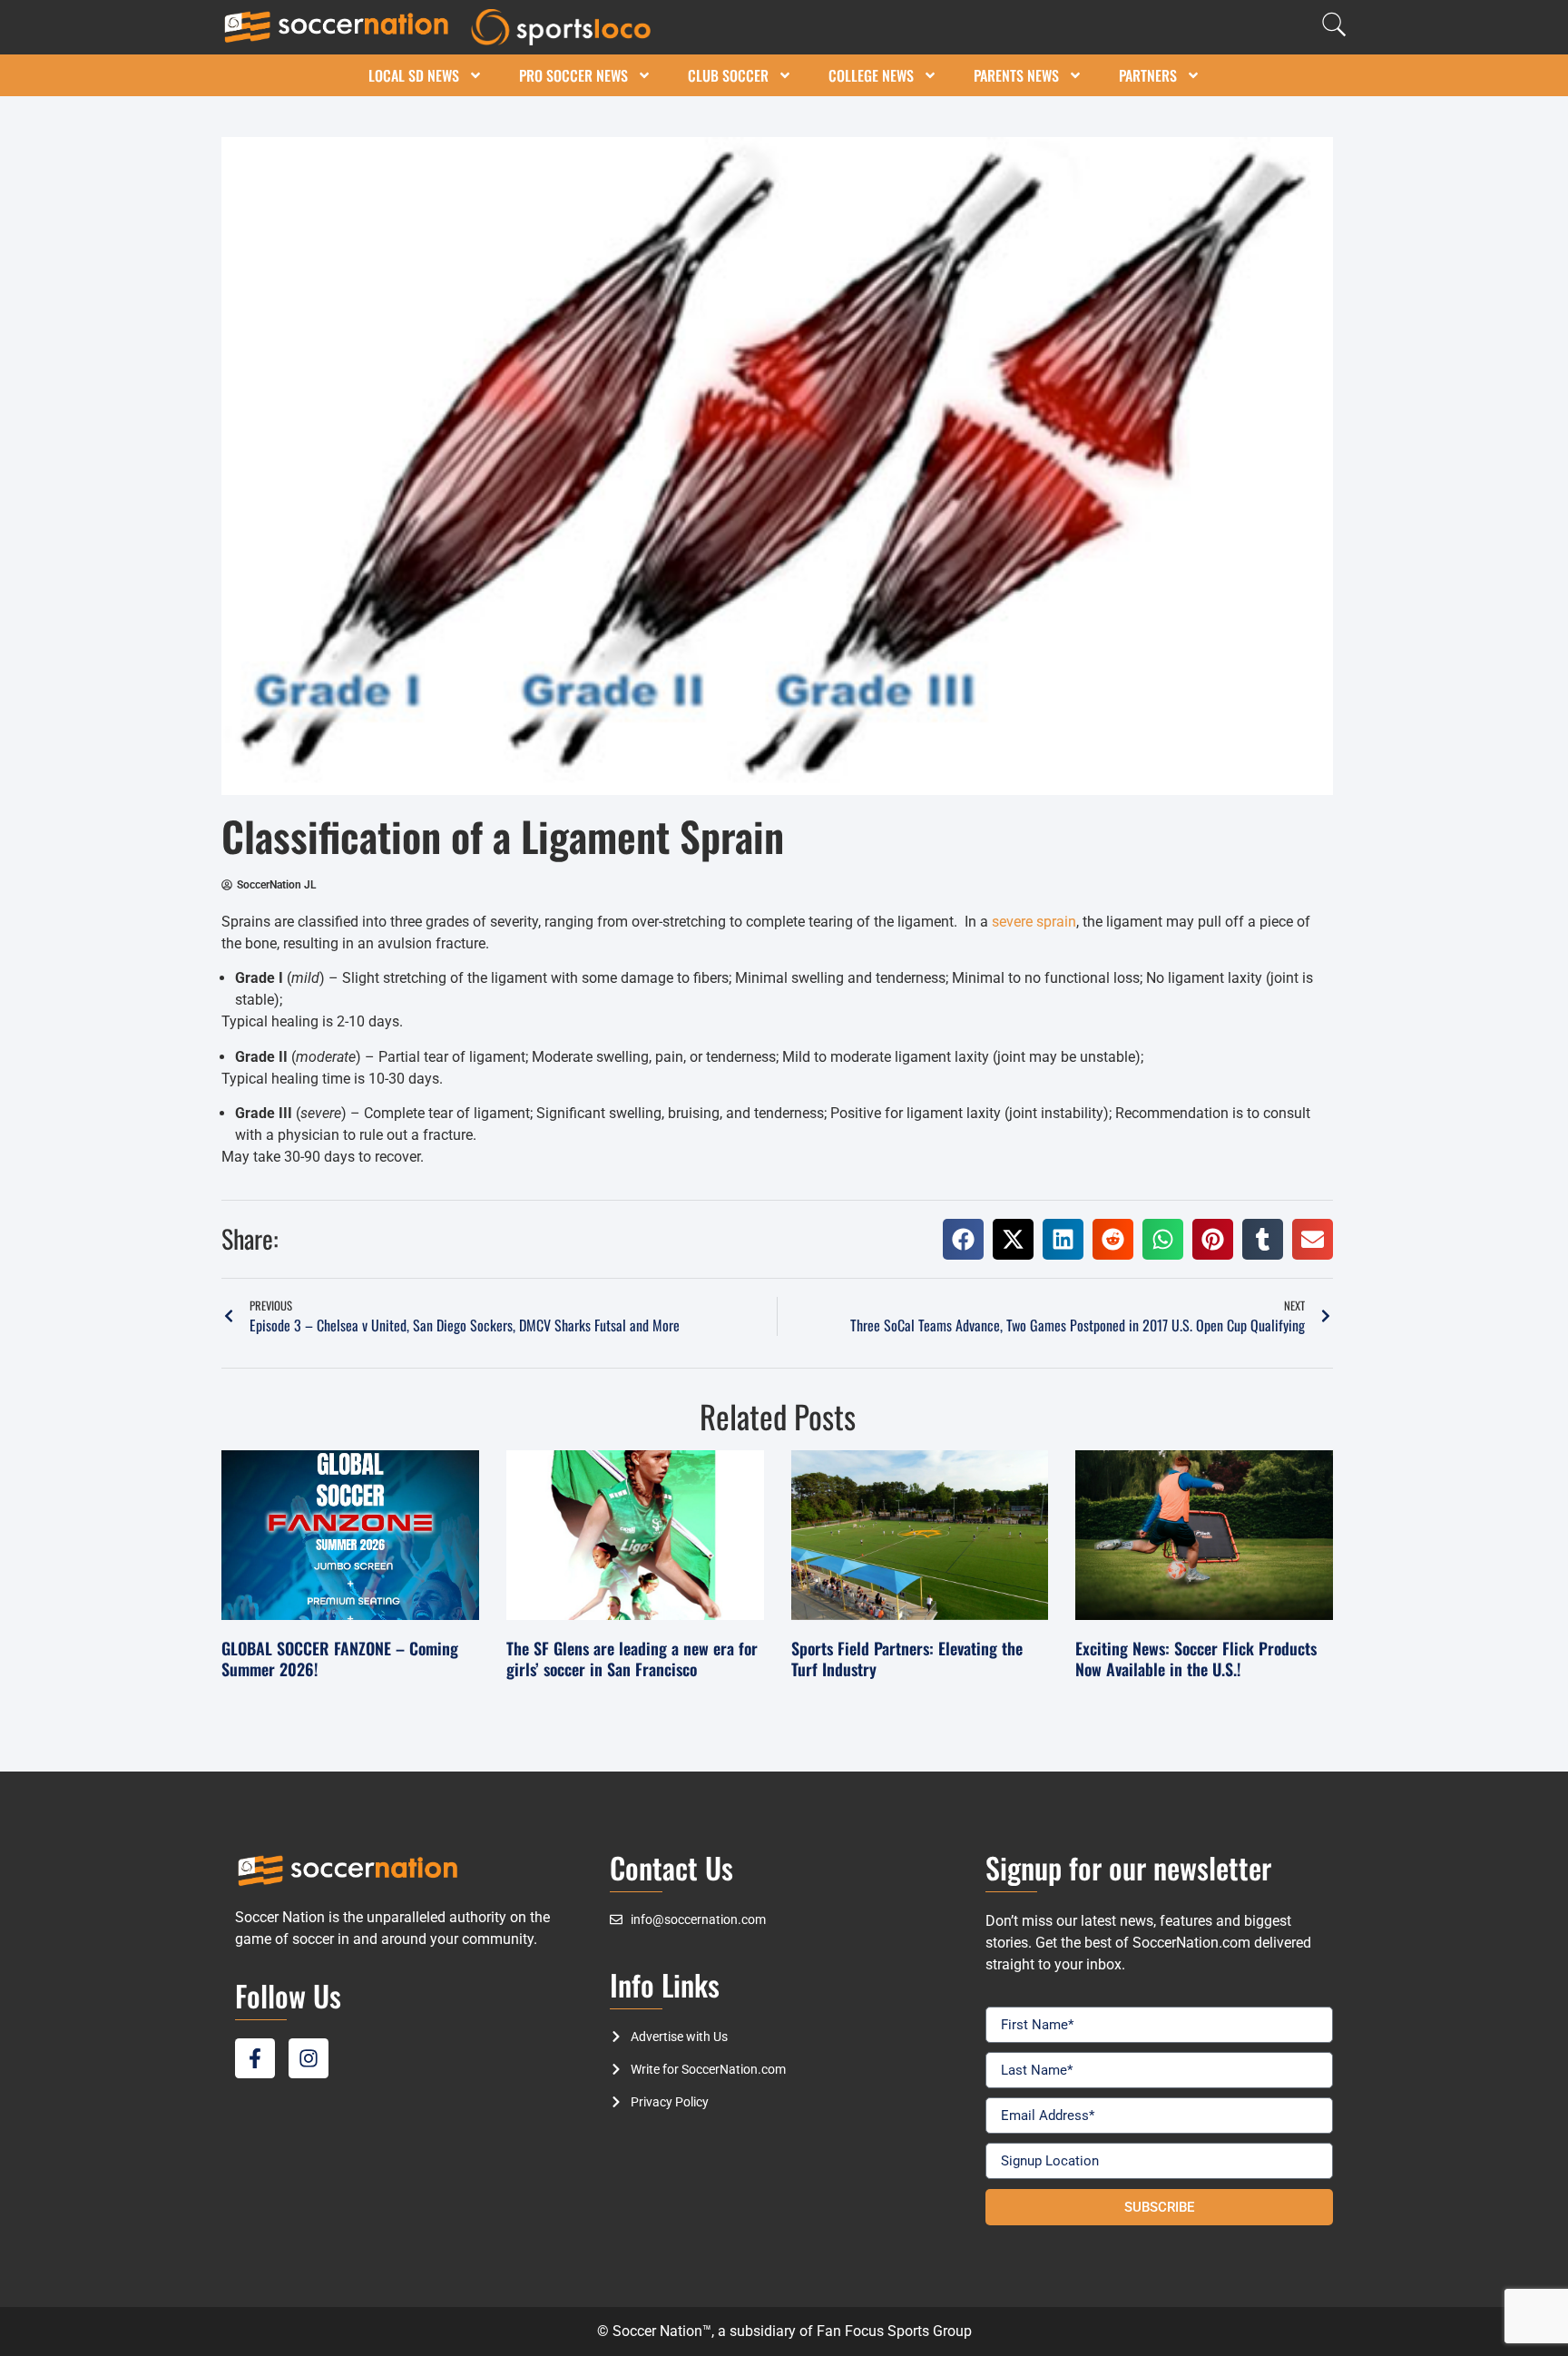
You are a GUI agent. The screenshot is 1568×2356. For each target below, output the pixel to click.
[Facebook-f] (255, 2058)
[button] (963, 1239)
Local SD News (414, 75)
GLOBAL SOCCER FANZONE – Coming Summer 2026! (340, 1659)
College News (871, 75)
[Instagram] (309, 2058)
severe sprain (1034, 922)
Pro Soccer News (573, 75)
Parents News (1016, 75)
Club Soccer (728, 75)
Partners (1148, 75)
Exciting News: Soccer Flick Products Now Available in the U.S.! (1196, 1659)
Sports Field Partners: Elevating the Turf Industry (907, 1659)
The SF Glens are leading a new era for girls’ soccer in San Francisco (632, 1659)
